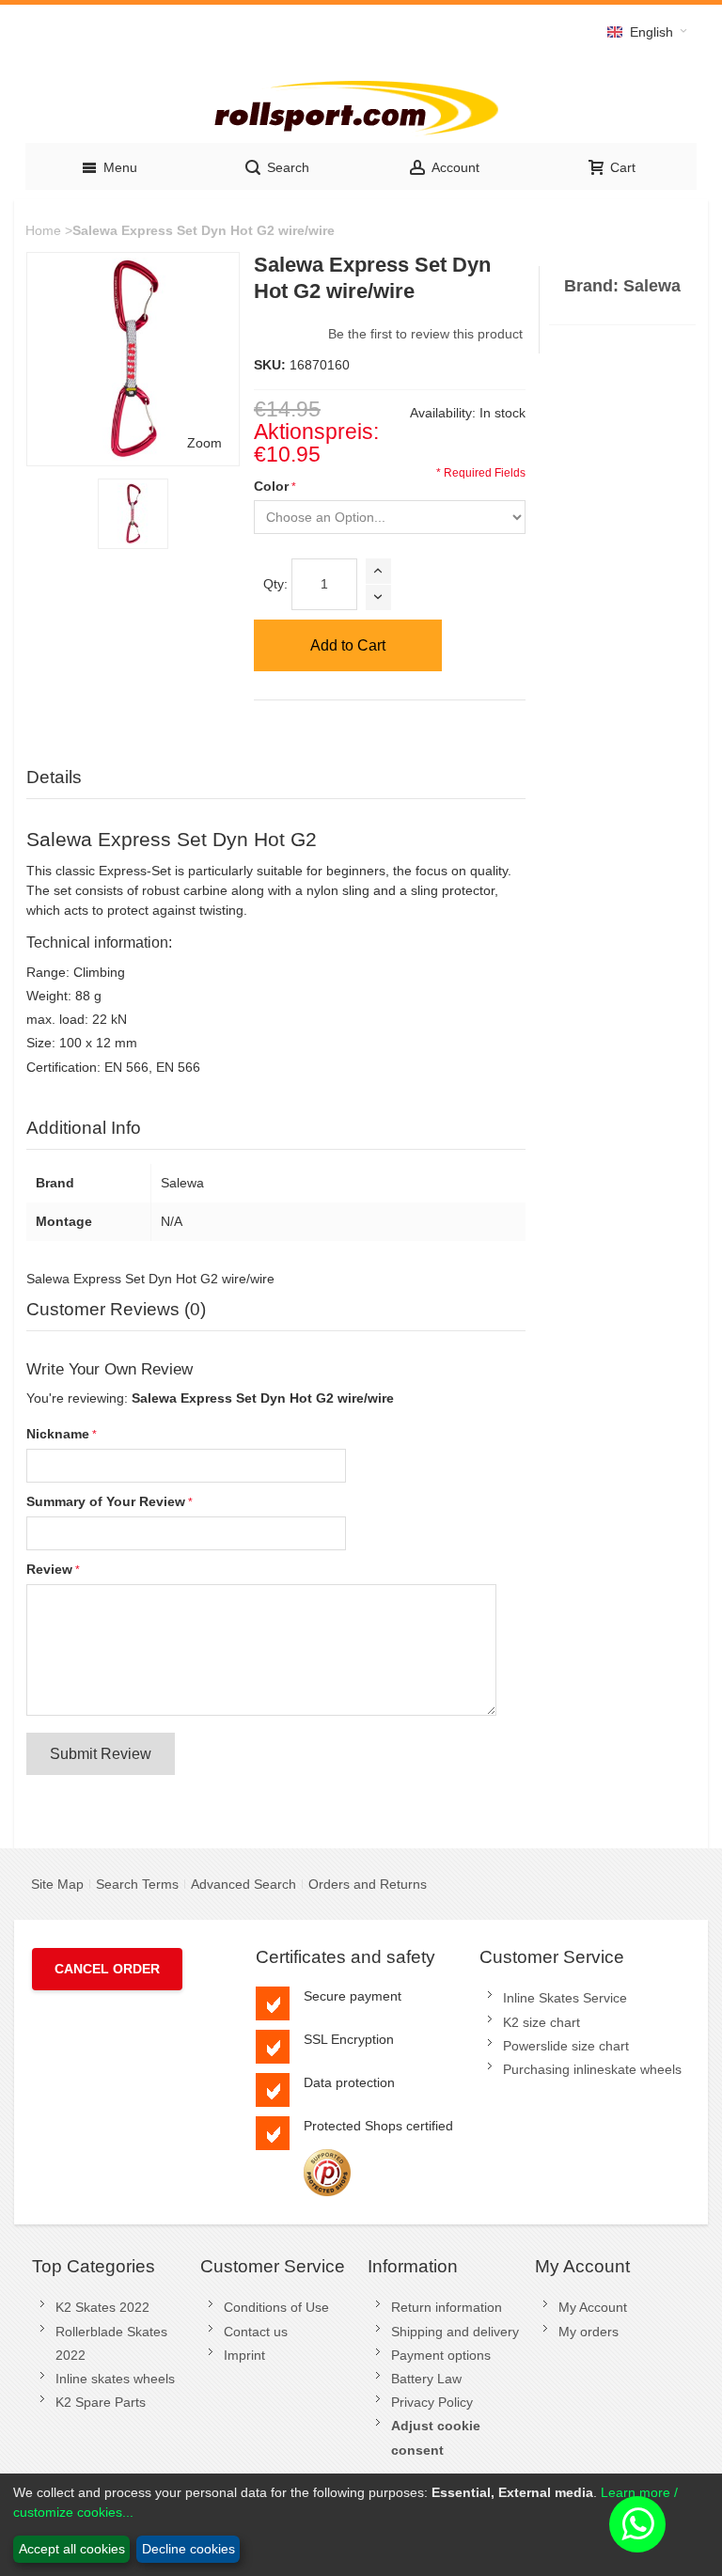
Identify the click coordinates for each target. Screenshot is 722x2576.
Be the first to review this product (425, 334)
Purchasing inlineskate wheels (592, 2069)
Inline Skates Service (565, 1998)
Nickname (58, 1434)
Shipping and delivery (455, 2332)
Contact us (256, 2332)
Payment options (441, 2355)
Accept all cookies (72, 2549)
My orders (589, 2332)
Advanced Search (243, 1884)
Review (49, 1569)
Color (271, 486)
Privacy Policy (432, 2402)
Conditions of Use (276, 2307)
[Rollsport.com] (361, 105)
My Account (593, 2307)
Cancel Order (107, 1969)
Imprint (244, 2355)
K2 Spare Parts (101, 2402)
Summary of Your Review (106, 1501)
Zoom (204, 443)
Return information (447, 2307)
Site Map (57, 1884)
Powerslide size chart (566, 2046)
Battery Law (426, 2379)
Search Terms (137, 1884)
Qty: (275, 584)
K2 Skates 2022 (102, 2307)
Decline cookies (188, 2549)
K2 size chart (541, 2022)
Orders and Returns (368, 1884)
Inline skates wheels (115, 2379)
